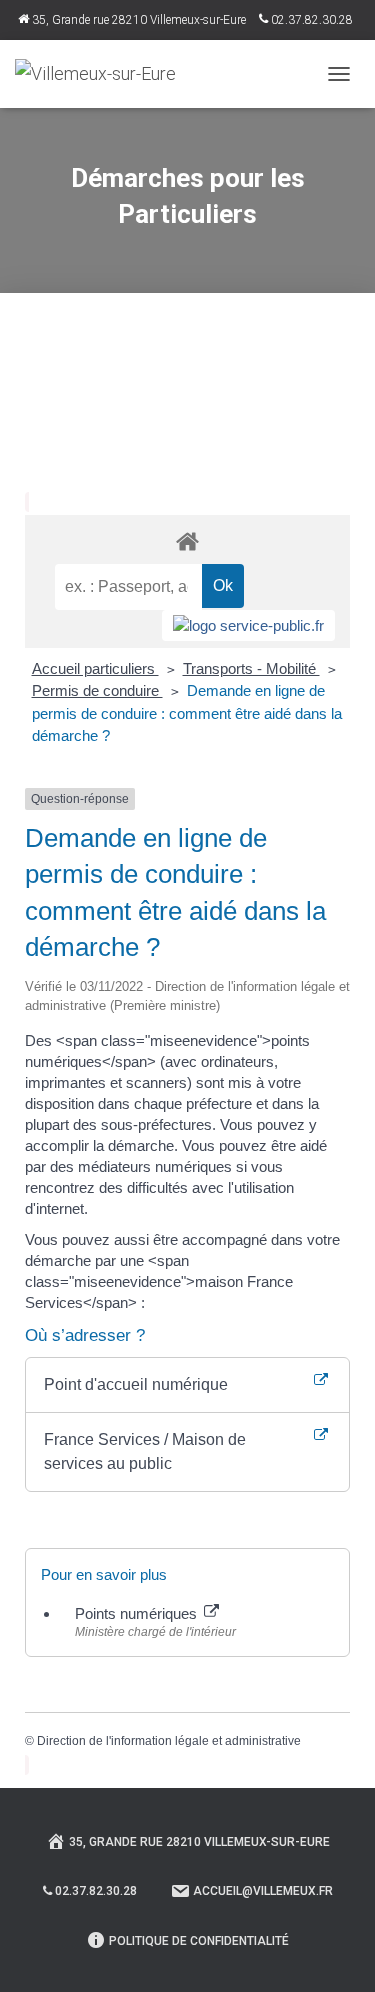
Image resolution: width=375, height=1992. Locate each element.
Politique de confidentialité (199, 1941)
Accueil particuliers (95, 668)
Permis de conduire (97, 690)
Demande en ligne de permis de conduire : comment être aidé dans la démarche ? (187, 712)
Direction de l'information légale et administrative (169, 1741)
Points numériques (138, 1613)
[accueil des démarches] (187, 540)
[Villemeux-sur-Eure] (103, 74)
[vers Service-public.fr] (248, 625)
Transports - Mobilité (251, 668)
